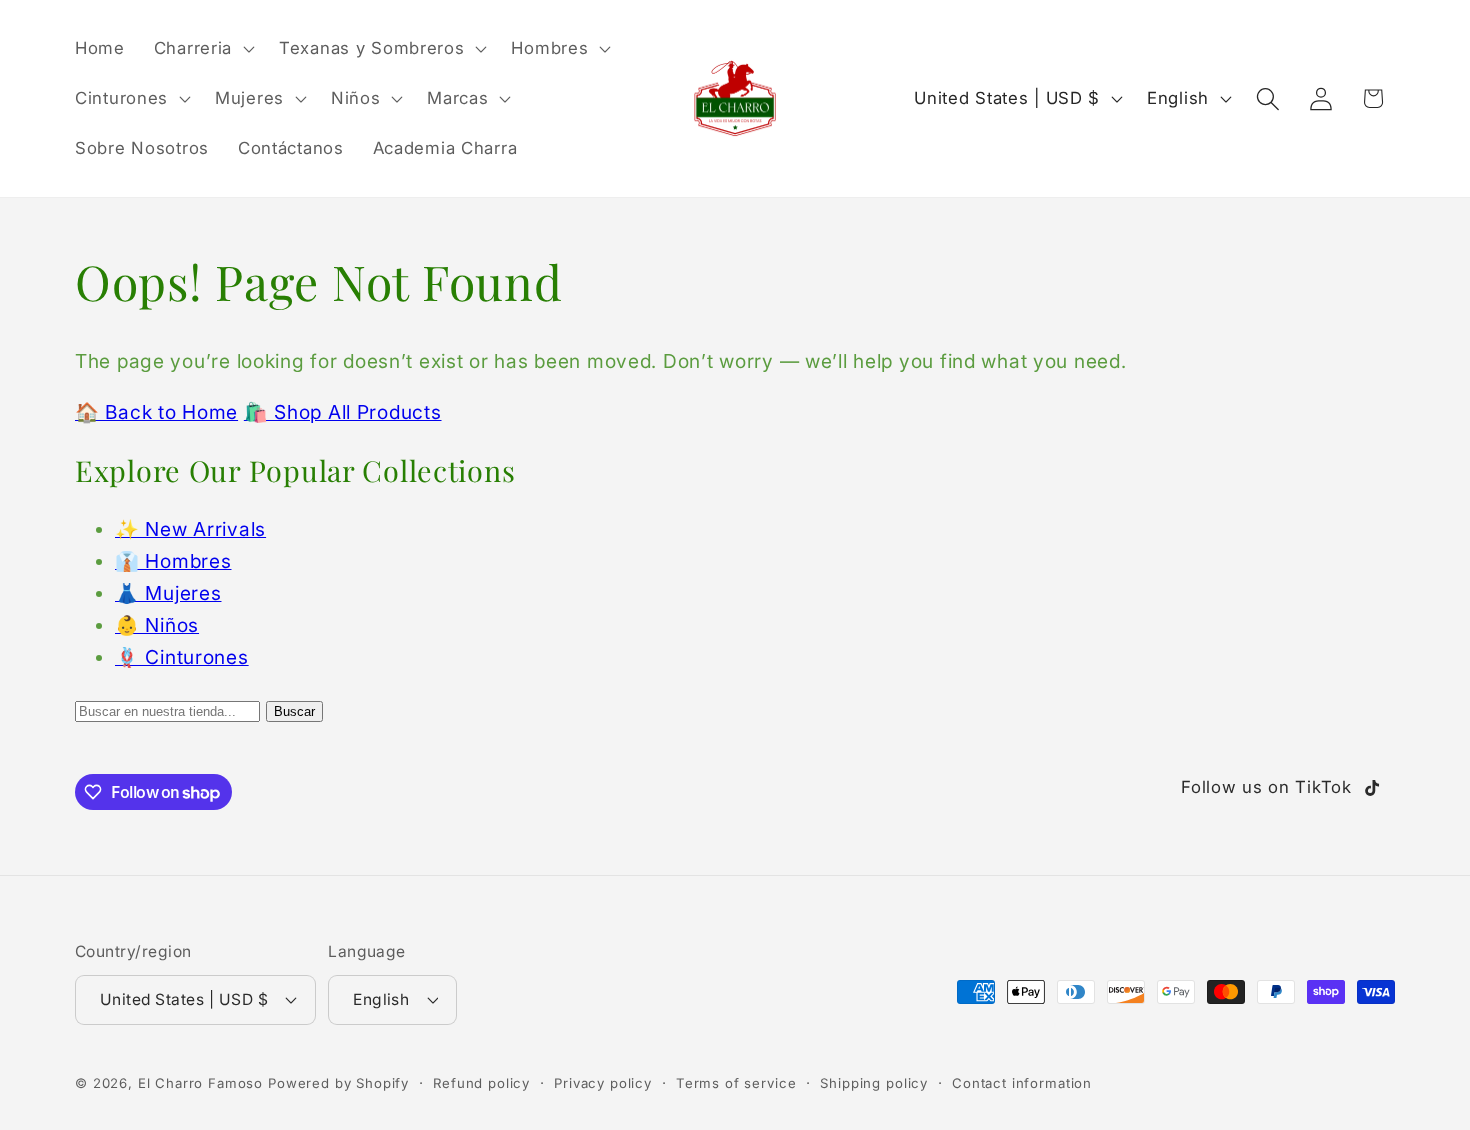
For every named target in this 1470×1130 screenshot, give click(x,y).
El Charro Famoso (200, 1083)
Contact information (1022, 1083)
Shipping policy (874, 1083)
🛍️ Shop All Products (343, 412)
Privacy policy (603, 1083)
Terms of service (736, 1083)
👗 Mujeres (168, 593)
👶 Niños (157, 625)
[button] (201, 49)
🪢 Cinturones (182, 657)
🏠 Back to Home (156, 412)
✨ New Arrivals (190, 529)
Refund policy (481, 1083)
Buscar (294, 711)
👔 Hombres (173, 561)
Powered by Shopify (338, 1083)
